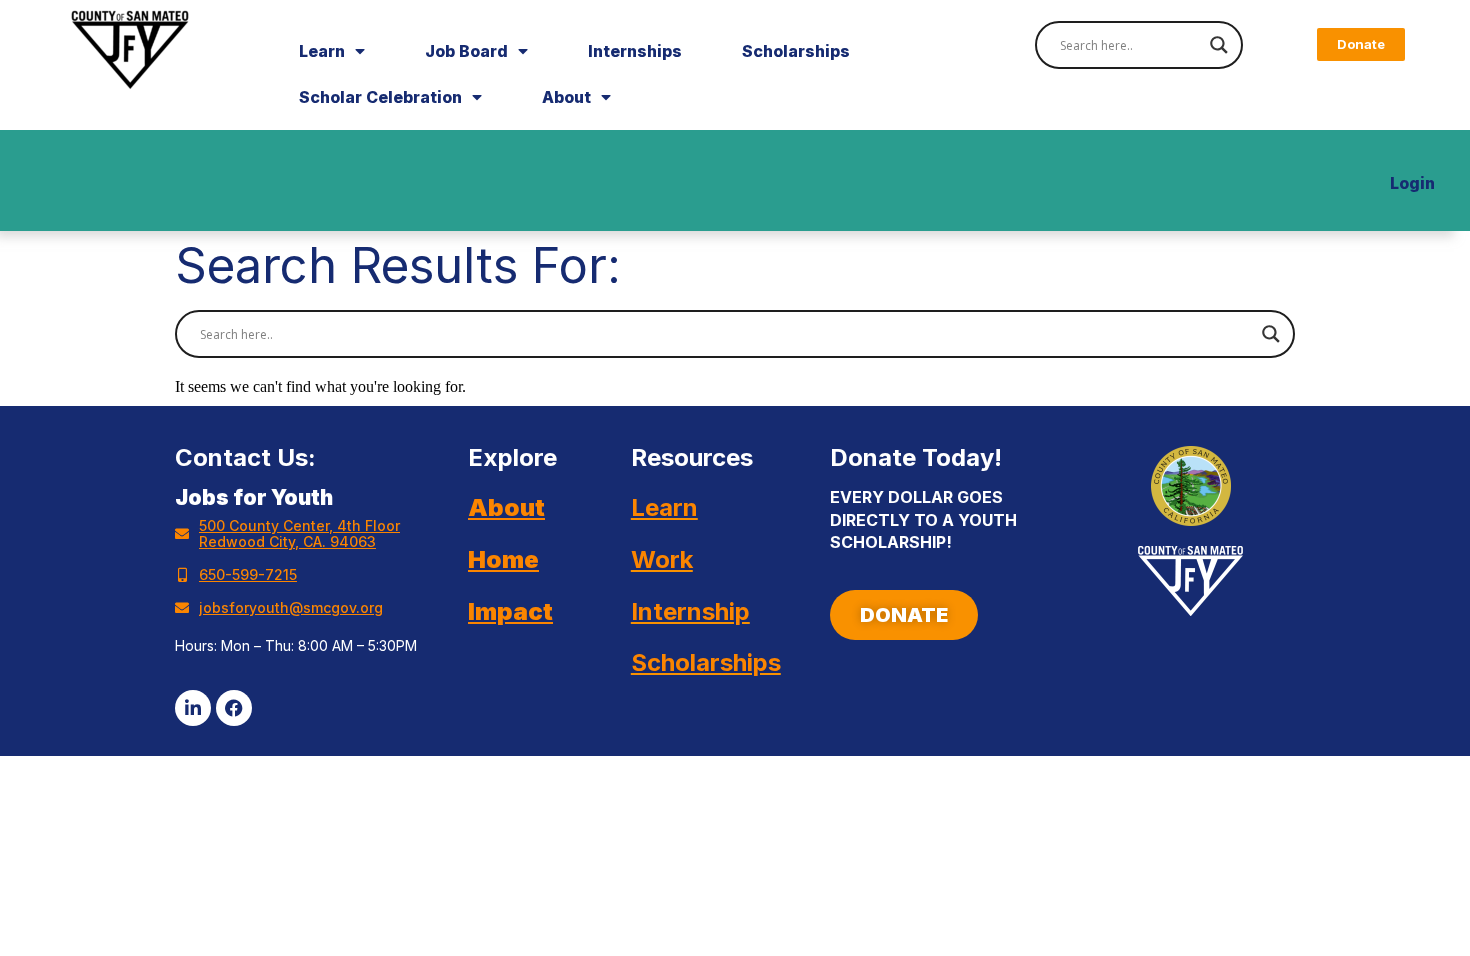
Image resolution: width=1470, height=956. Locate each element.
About (566, 97)
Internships (635, 51)
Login (1412, 183)
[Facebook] (234, 708)
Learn (322, 51)
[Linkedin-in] (193, 708)
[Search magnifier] (1219, 45)
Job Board (466, 51)
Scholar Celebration (380, 97)
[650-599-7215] (182, 575)
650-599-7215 (248, 574)
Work (662, 559)
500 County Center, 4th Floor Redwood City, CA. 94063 (299, 533)
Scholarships (796, 51)
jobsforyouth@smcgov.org (291, 607)
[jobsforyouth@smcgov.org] (182, 608)
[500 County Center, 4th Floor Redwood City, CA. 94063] (182, 534)
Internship (690, 611)
